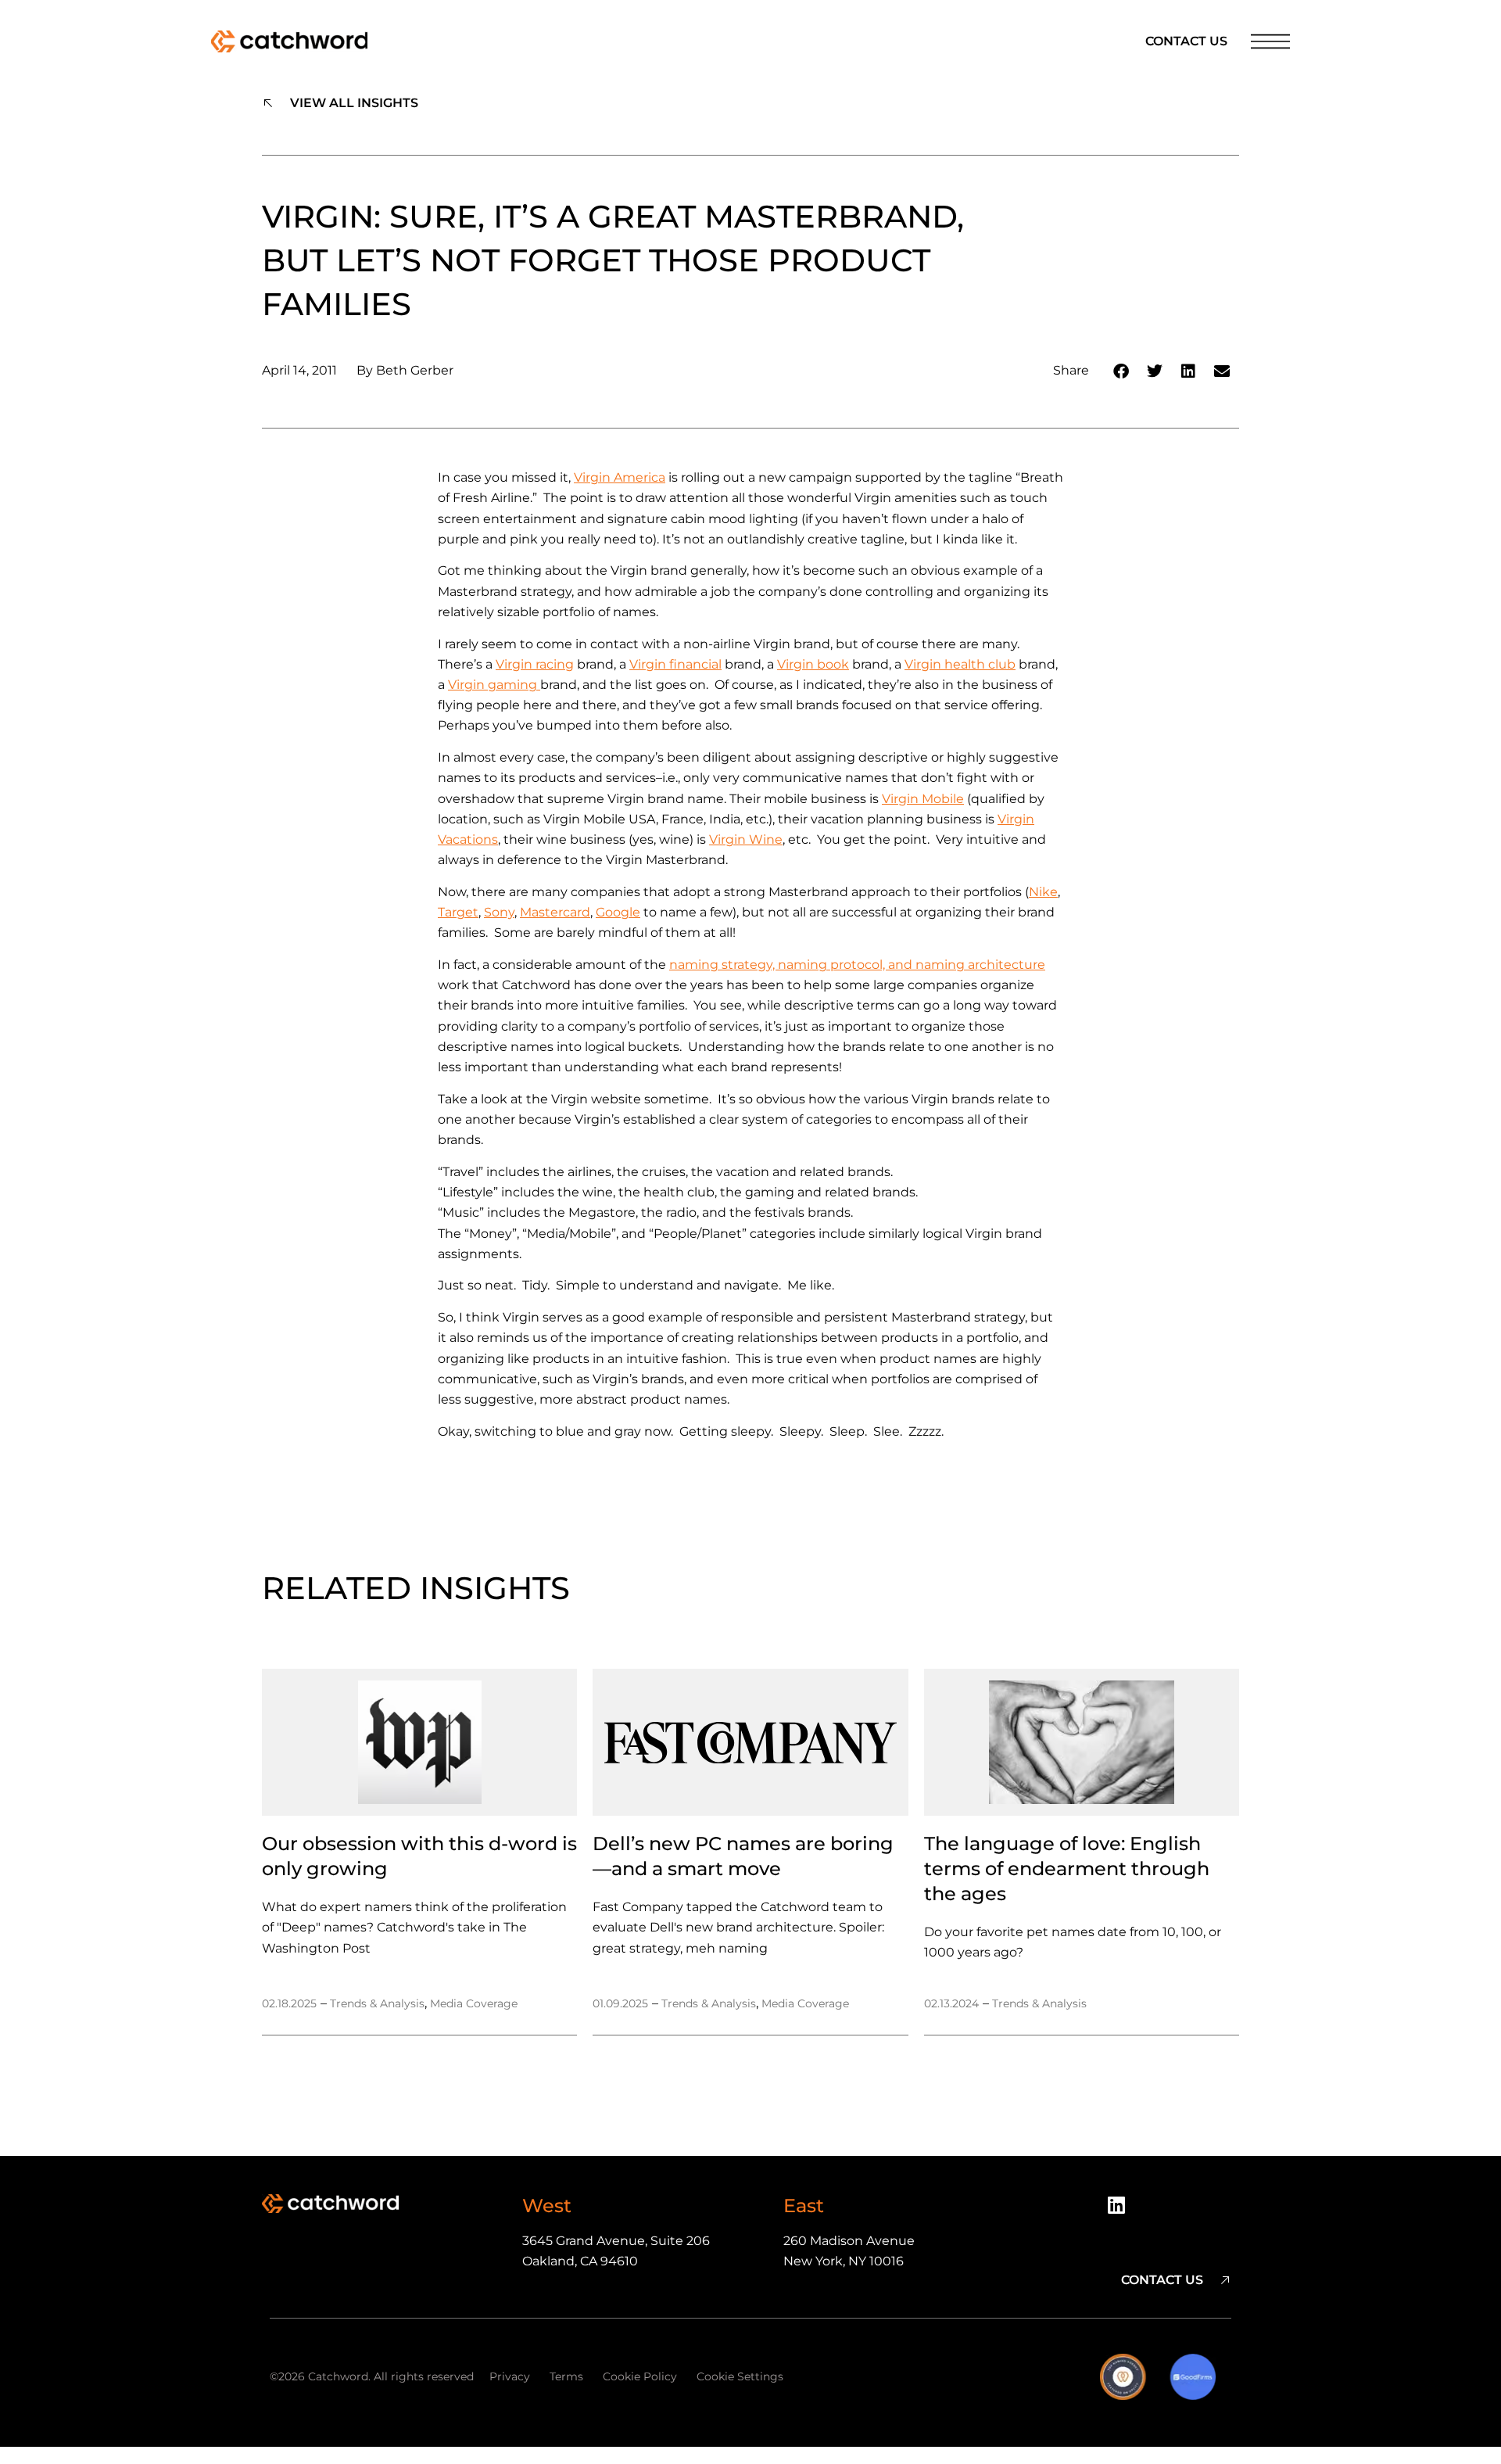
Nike (1043, 892)
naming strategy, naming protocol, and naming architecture (857, 965)
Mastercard (555, 912)
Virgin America (620, 477)
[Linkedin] (1122, 2211)
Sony (499, 912)
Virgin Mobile (923, 799)
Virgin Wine (746, 839)
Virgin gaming (494, 685)
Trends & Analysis (377, 2003)
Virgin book (813, 664)
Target (458, 912)
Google (618, 912)
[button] (1121, 371)
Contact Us (1186, 41)
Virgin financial (675, 664)
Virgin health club (960, 664)
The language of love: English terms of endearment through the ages (1067, 1869)
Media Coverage (474, 2003)
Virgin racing (535, 664)
